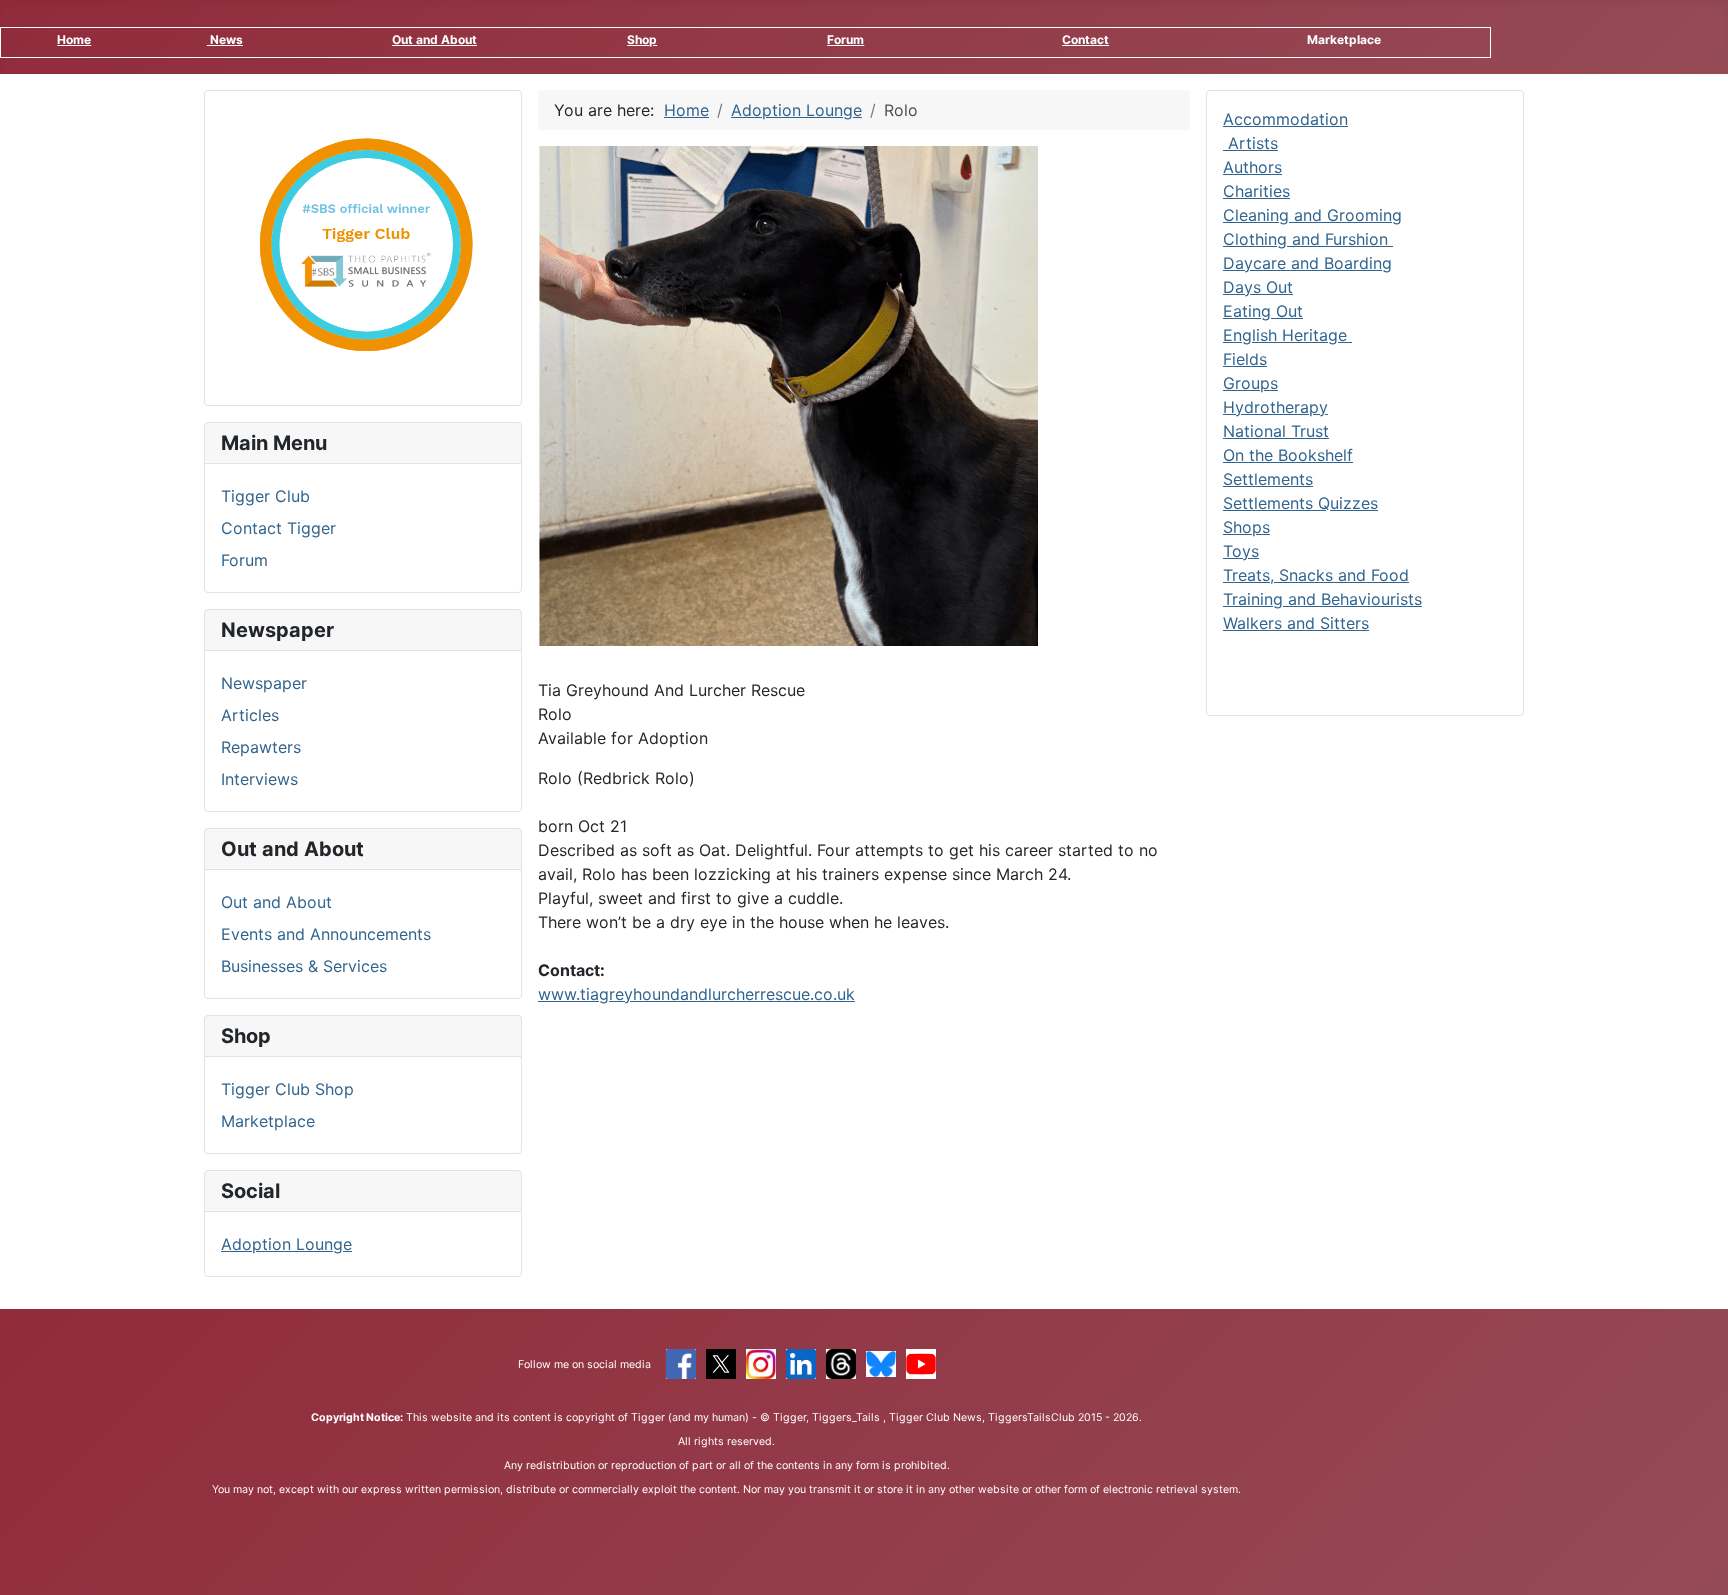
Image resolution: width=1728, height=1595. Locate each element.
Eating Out (1263, 311)
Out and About (434, 39)
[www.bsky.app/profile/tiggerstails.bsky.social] (881, 1362)
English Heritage (1287, 335)
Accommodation (1285, 119)
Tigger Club (265, 496)
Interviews (259, 779)
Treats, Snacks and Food (1316, 575)
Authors (1252, 167)
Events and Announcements (326, 934)
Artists (1250, 143)
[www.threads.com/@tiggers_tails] (841, 1362)
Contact (1085, 39)
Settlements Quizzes (1300, 503)
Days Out (1258, 287)
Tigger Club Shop (287, 1089)
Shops (1246, 527)
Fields (1245, 359)
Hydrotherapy (1275, 407)
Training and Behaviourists (1322, 599)
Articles (250, 715)
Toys (1241, 551)
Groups (1250, 383)
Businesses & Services (304, 966)
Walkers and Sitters (1296, 623)
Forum (845, 39)
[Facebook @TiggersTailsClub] (681, 1362)
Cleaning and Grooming (1312, 215)
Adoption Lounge (286, 1244)
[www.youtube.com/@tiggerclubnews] (921, 1362)
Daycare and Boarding (1307, 263)
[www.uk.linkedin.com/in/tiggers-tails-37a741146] (801, 1362)
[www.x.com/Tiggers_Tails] (721, 1362)
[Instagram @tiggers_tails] (761, 1362)
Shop (642, 39)
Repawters (261, 747)
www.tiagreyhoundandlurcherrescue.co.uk (696, 994)
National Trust (1276, 431)
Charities (1256, 191)
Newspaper (264, 683)
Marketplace (268, 1121)
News (225, 39)
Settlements (1268, 479)
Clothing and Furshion (1308, 239)
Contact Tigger (278, 528)
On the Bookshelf (1288, 455)
